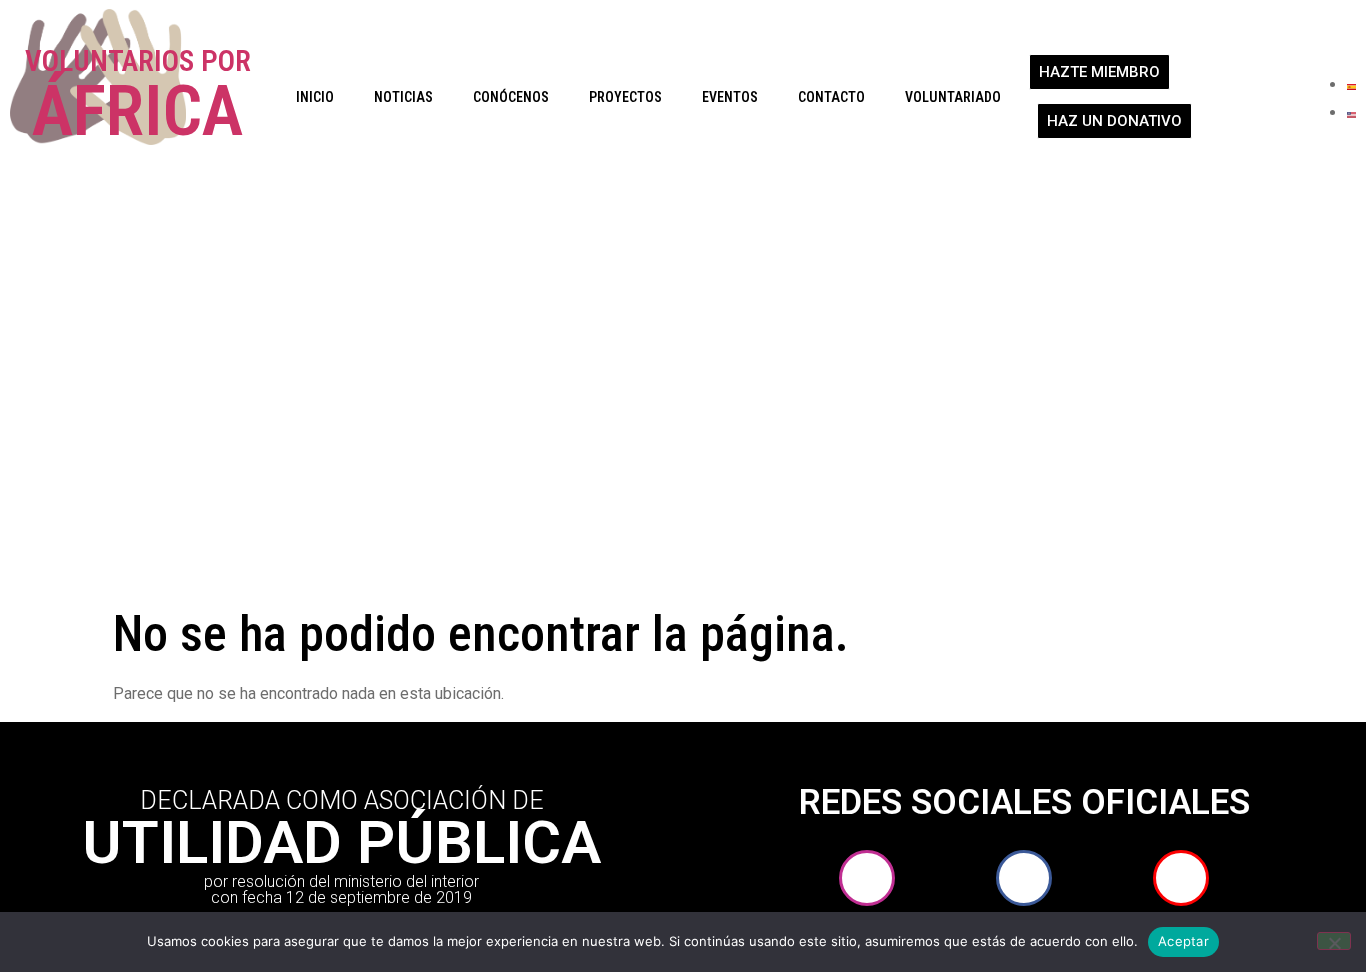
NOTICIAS (403, 97)
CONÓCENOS (511, 97)
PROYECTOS (625, 97)
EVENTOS (730, 97)
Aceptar (1183, 941)
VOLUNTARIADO (953, 97)
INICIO (315, 97)
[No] (1334, 941)
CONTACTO (831, 97)
